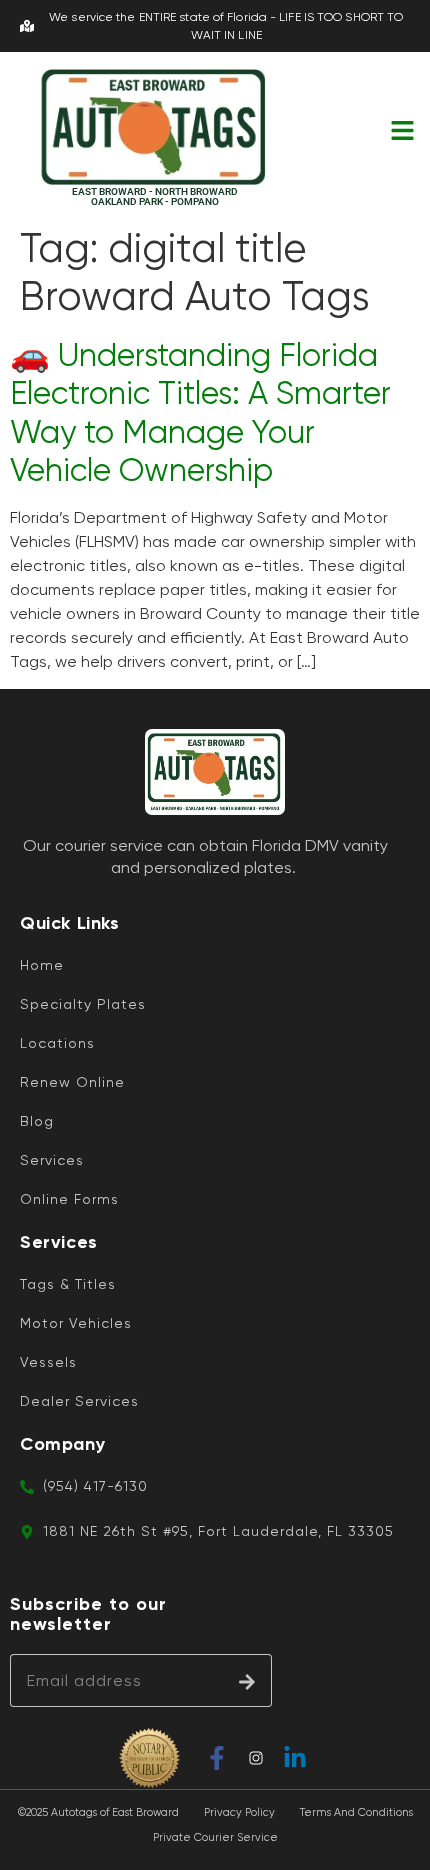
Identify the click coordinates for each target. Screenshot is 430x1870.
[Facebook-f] (217, 1758)
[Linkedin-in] (295, 1758)
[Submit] (247, 1680)
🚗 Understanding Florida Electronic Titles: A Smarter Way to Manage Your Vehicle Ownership (200, 413)
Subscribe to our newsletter (88, 1614)
